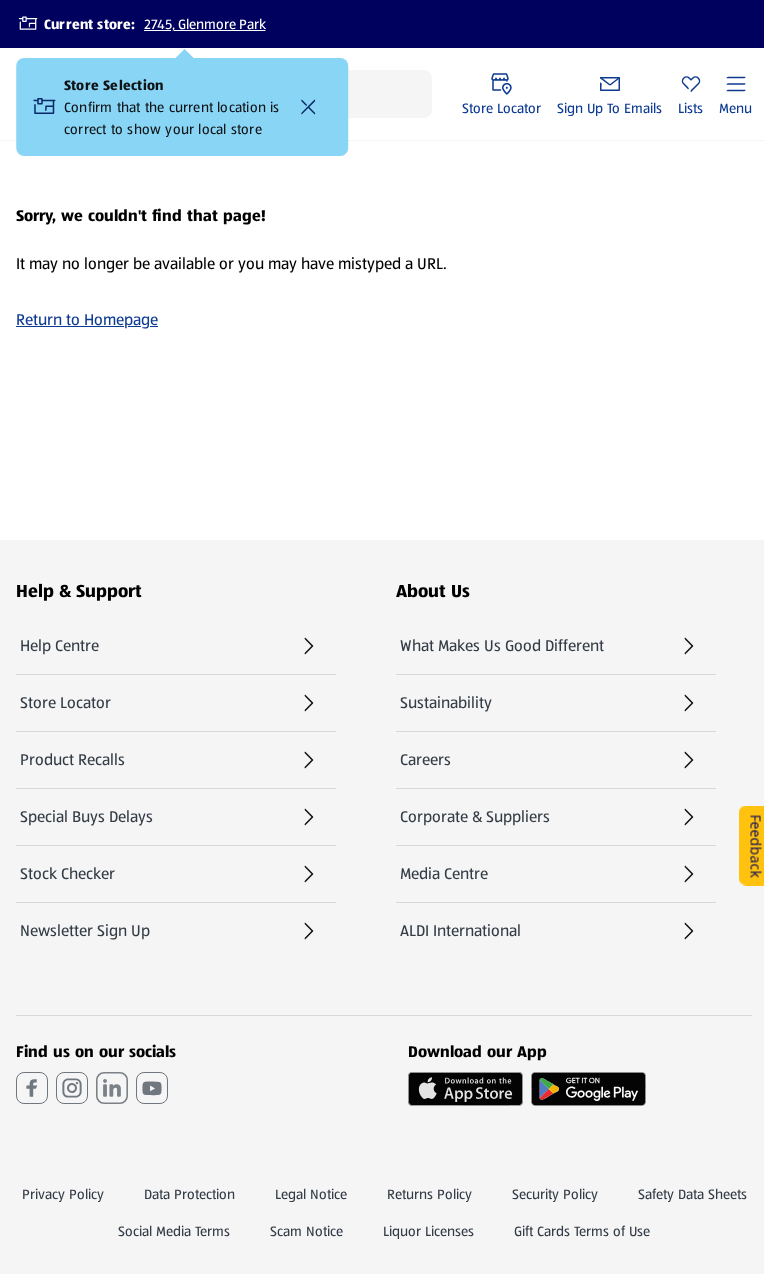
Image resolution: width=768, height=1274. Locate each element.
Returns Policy (429, 1194)
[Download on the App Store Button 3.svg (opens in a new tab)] (465, 1089)
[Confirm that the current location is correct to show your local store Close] (308, 107)
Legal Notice (311, 1194)
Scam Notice (306, 1231)
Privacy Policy (63, 1194)
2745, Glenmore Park (205, 24)
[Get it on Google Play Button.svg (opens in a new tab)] (588, 1089)
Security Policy (555, 1194)
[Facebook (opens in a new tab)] (32, 1088)
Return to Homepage (87, 319)
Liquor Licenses (428, 1231)
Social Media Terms (174, 1231)
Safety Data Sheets (692, 1194)
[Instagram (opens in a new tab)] (72, 1088)
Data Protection (189, 1194)
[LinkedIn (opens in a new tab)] (112, 1088)
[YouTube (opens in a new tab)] (152, 1088)
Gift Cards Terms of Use (582, 1231)
